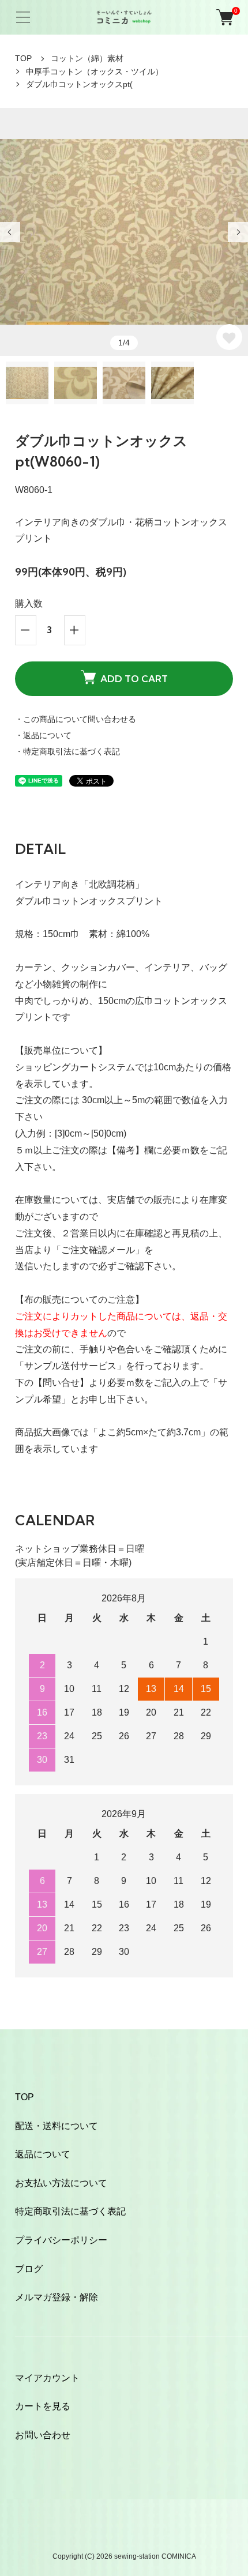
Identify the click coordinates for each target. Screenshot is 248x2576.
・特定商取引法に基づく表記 (67, 751)
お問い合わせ (43, 2435)
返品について (43, 2154)
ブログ (29, 2269)
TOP (23, 58)
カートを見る (43, 2406)
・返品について (43, 735)
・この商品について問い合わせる (76, 719)
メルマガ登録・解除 (57, 2297)
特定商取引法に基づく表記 (70, 2211)
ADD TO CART (134, 679)
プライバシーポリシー (61, 2240)
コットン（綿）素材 (87, 58)
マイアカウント (47, 2378)
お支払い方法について (61, 2183)
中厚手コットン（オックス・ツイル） (95, 72)
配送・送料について (57, 2126)
